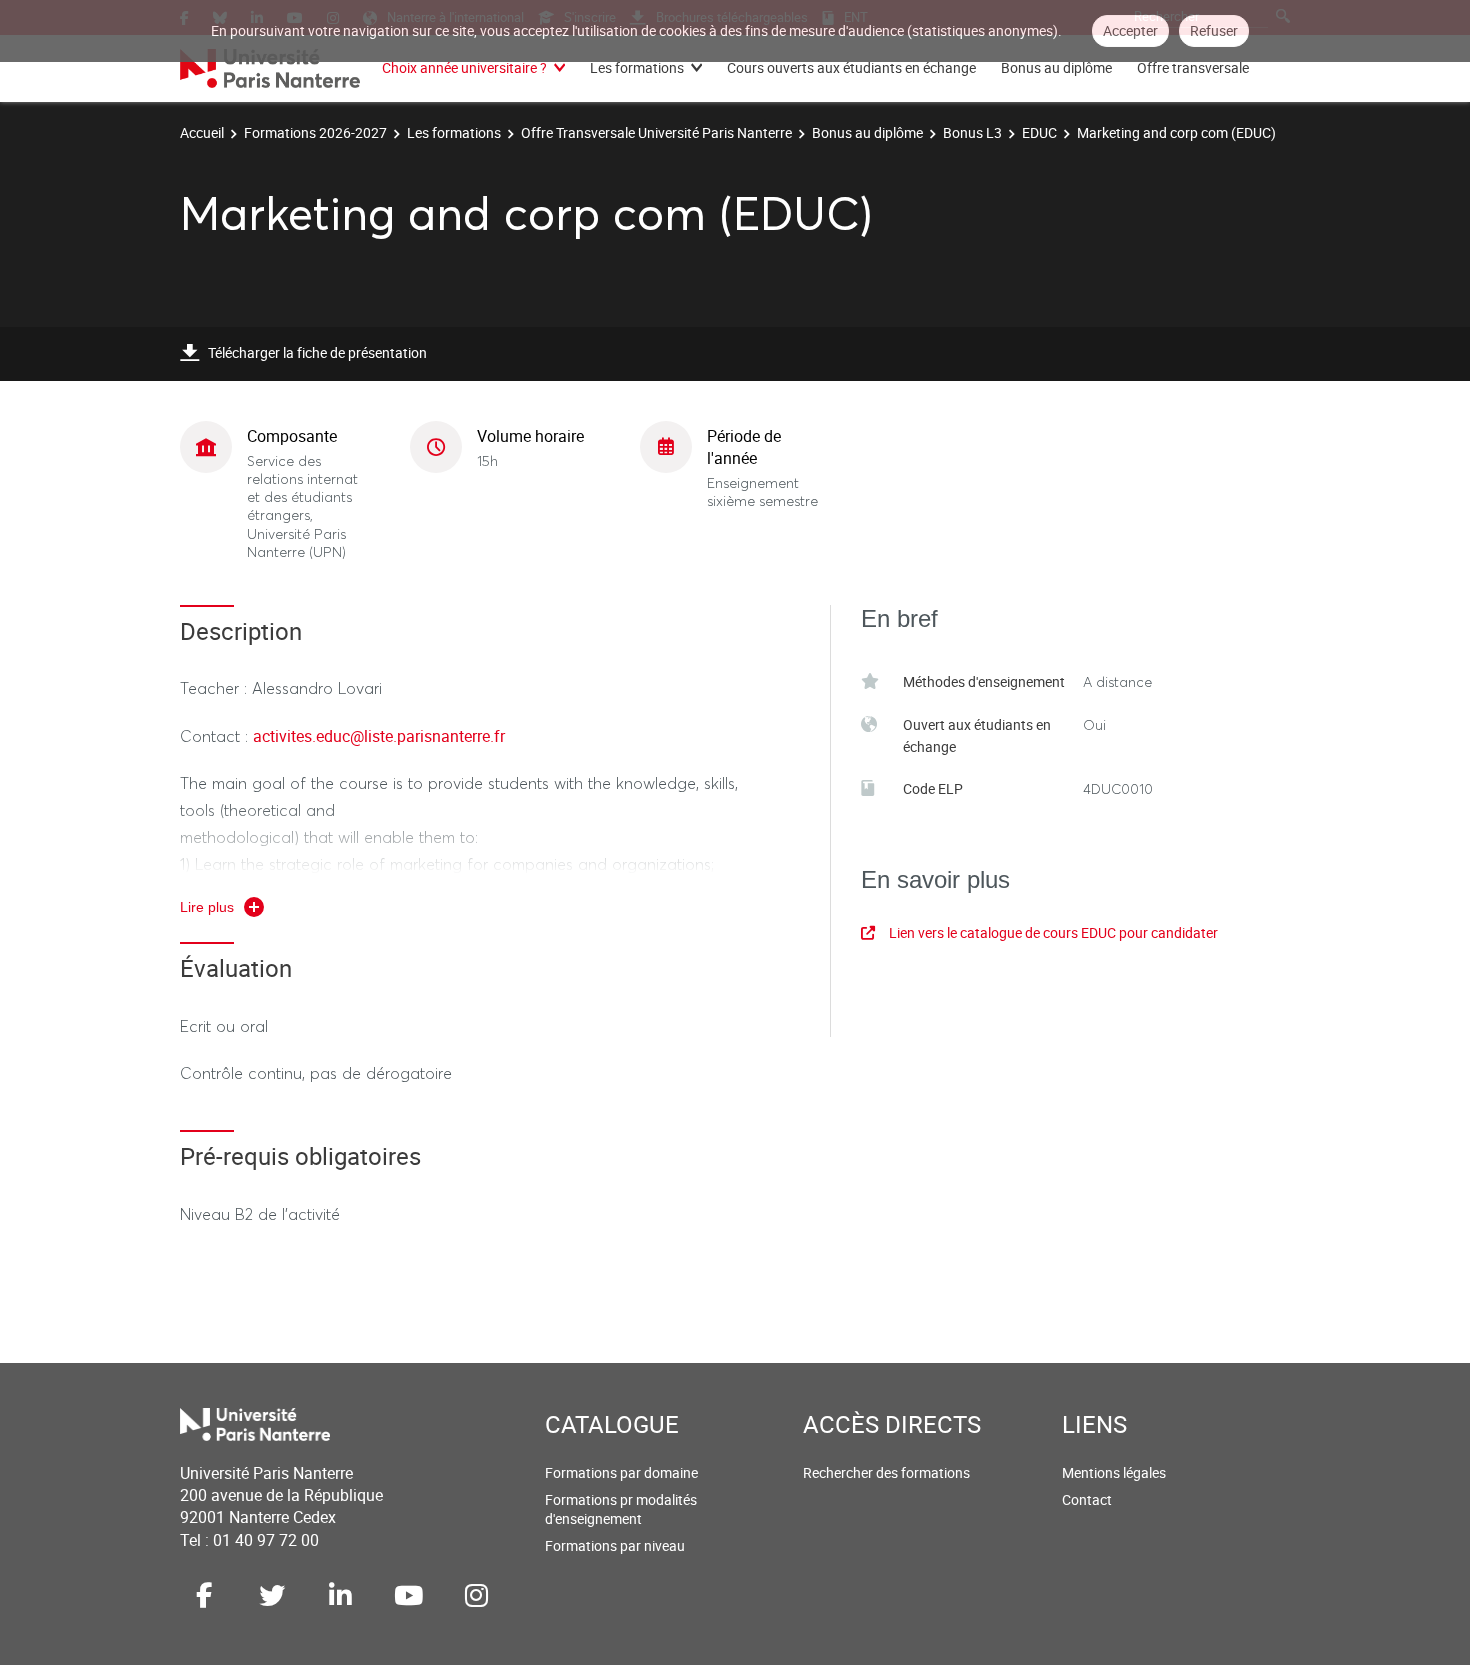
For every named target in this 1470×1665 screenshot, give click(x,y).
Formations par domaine (621, 1472)
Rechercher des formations (886, 1472)
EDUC (1039, 132)
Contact (1087, 1499)
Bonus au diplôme (1056, 67)
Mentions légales (1114, 1472)
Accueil (202, 132)
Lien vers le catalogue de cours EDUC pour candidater (1053, 932)
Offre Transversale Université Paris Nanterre (656, 132)
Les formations (637, 67)
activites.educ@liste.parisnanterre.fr (379, 736)
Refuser (1214, 30)
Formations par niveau (615, 1545)
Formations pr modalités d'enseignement (621, 1509)
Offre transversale (1193, 67)
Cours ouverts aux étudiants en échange (851, 67)
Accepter (1130, 30)
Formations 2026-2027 (315, 132)
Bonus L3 (972, 132)
